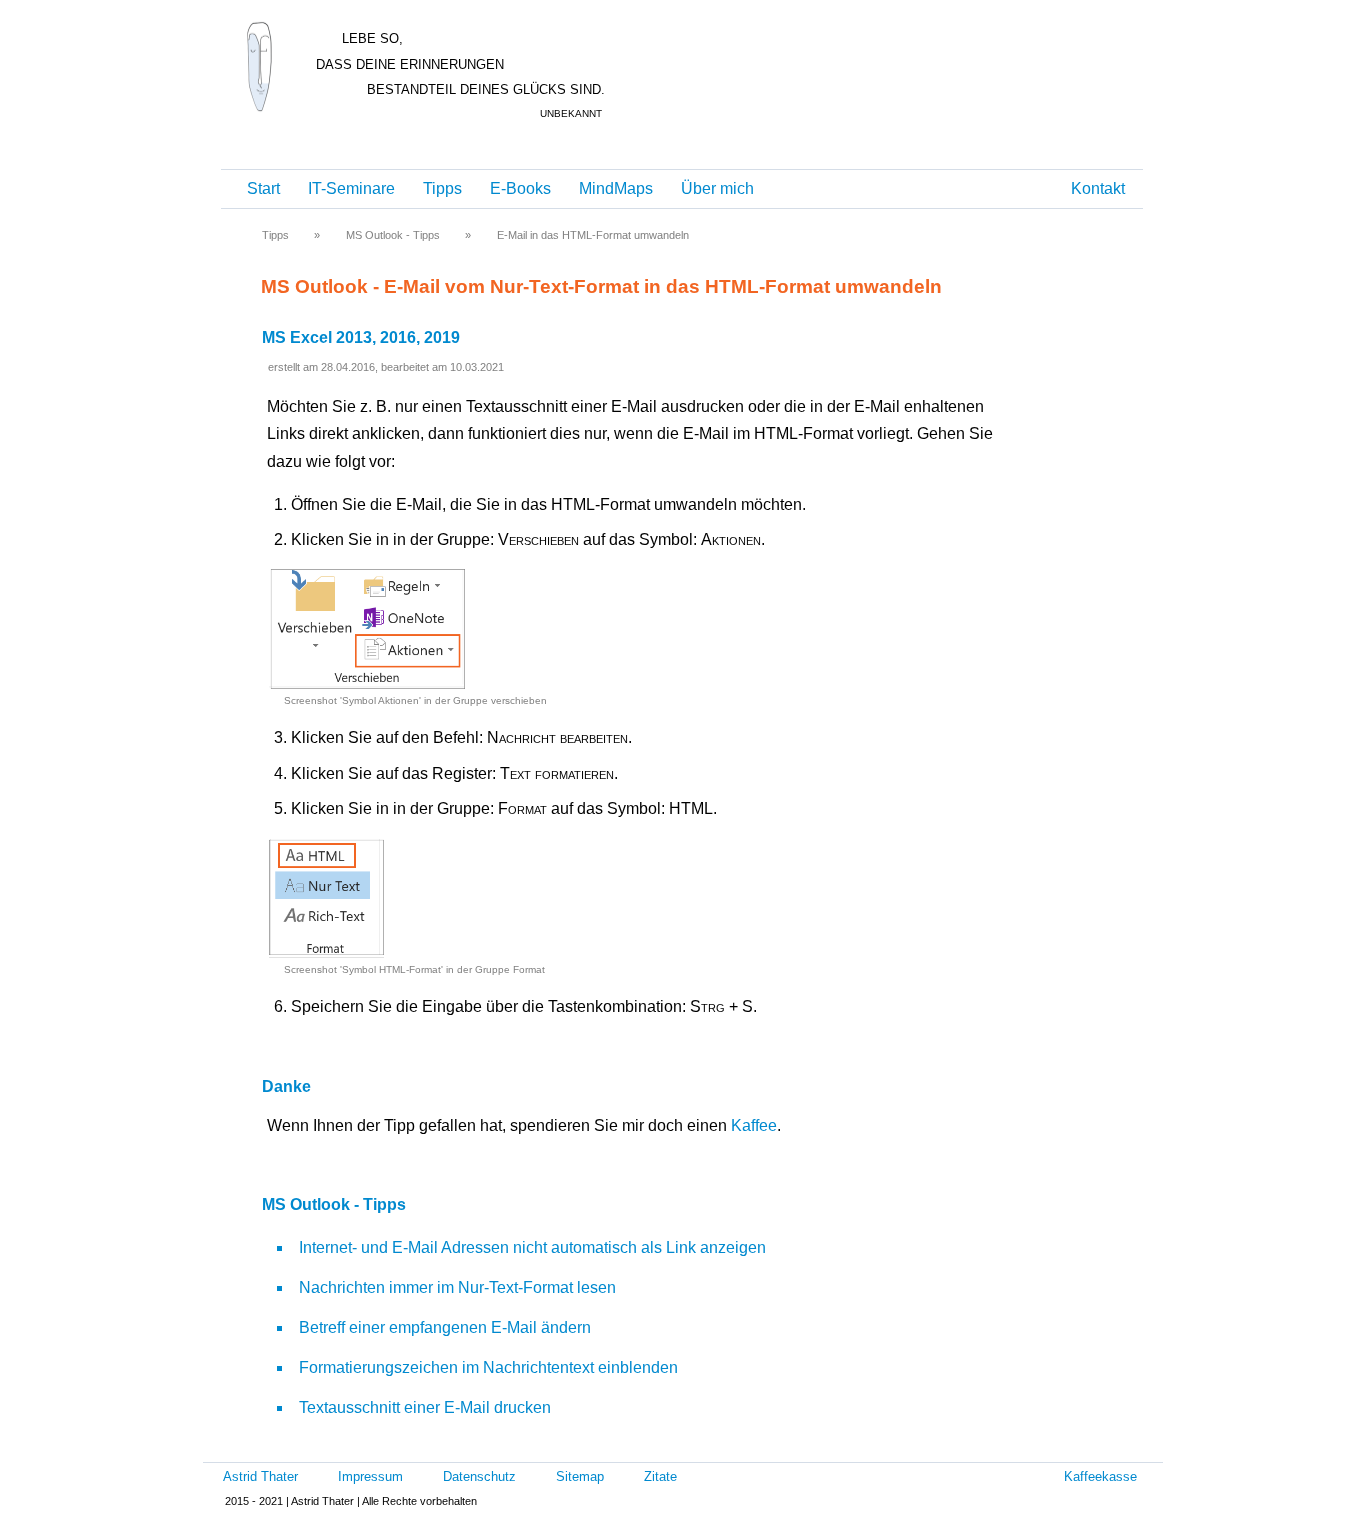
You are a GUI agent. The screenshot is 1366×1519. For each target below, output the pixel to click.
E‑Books (520, 188)
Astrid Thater (260, 1476)
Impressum (370, 1476)
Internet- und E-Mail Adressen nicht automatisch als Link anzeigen (532, 1247)
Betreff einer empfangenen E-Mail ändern (445, 1327)
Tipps (442, 188)
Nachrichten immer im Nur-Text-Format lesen (457, 1287)
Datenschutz (479, 1476)
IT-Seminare (351, 188)
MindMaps (616, 188)
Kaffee (754, 1125)
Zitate (660, 1476)
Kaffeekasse (1100, 1476)
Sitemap (580, 1476)
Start (263, 188)
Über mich (717, 188)
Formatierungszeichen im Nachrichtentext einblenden (488, 1367)
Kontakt (1098, 188)
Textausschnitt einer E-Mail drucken (425, 1407)
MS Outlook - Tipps (393, 235)
